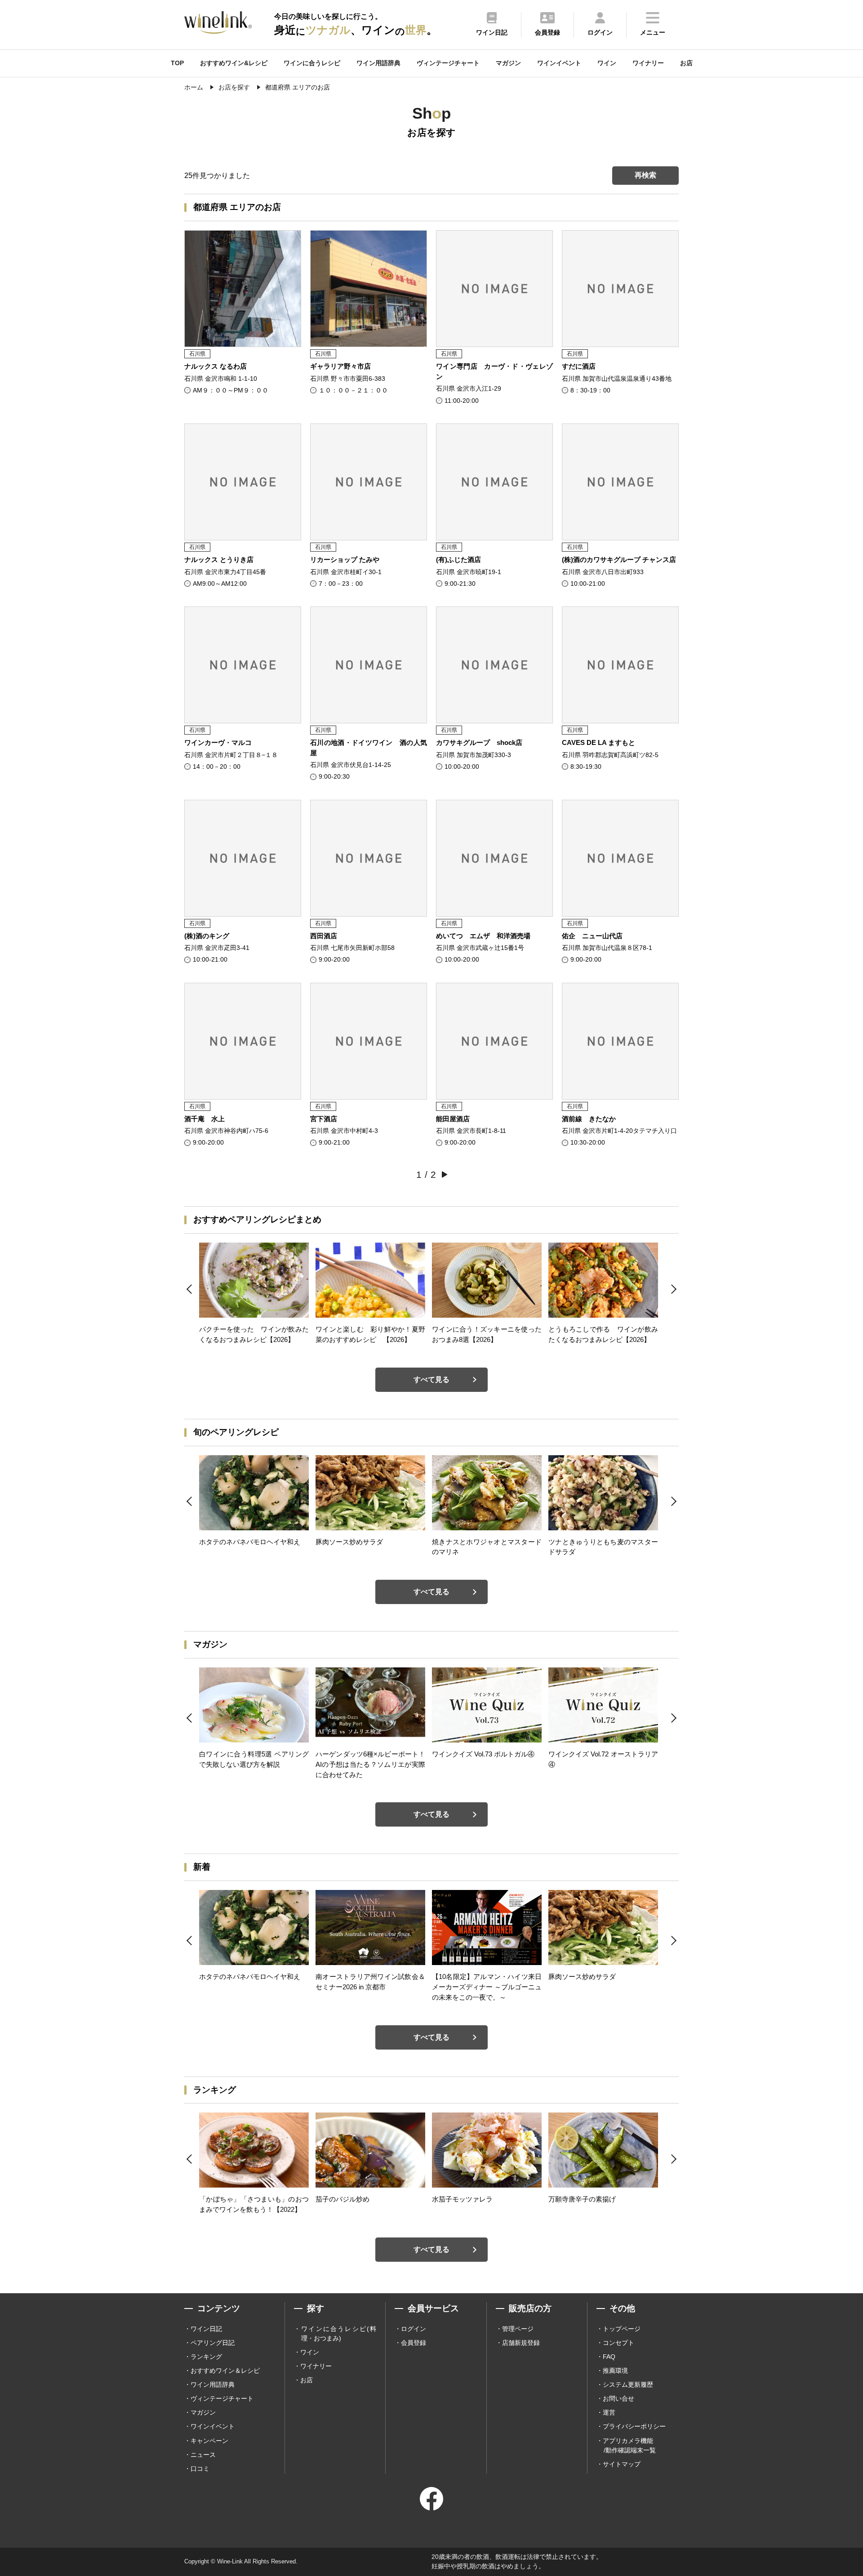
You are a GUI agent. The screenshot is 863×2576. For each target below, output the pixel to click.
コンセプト (618, 2343)
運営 (609, 2412)
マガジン (508, 63)
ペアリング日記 (213, 2343)
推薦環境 (615, 2371)
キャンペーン (209, 2441)
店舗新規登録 (521, 2343)
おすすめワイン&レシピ (234, 63)
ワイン (607, 63)
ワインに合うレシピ (312, 63)
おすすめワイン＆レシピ (225, 2371)
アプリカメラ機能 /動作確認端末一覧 (629, 2445)
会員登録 (414, 2343)
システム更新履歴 (628, 2384)
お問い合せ (618, 2398)
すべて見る (431, 1379)
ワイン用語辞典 (378, 63)
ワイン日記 (206, 2329)
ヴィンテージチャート (448, 63)
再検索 (645, 175)
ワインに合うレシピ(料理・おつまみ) (339, 2333)
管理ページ (518, 2329)
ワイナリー (648, 63)
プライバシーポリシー (634, 2426)
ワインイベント (559, 63)
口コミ (200, 2469)
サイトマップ (622, 2464)
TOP (177, 63)
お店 (686, 63)
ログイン (414, 2329)
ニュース (203, 2455)
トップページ (622, 2329)
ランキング (206, 2357)
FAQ (609, 2357)
